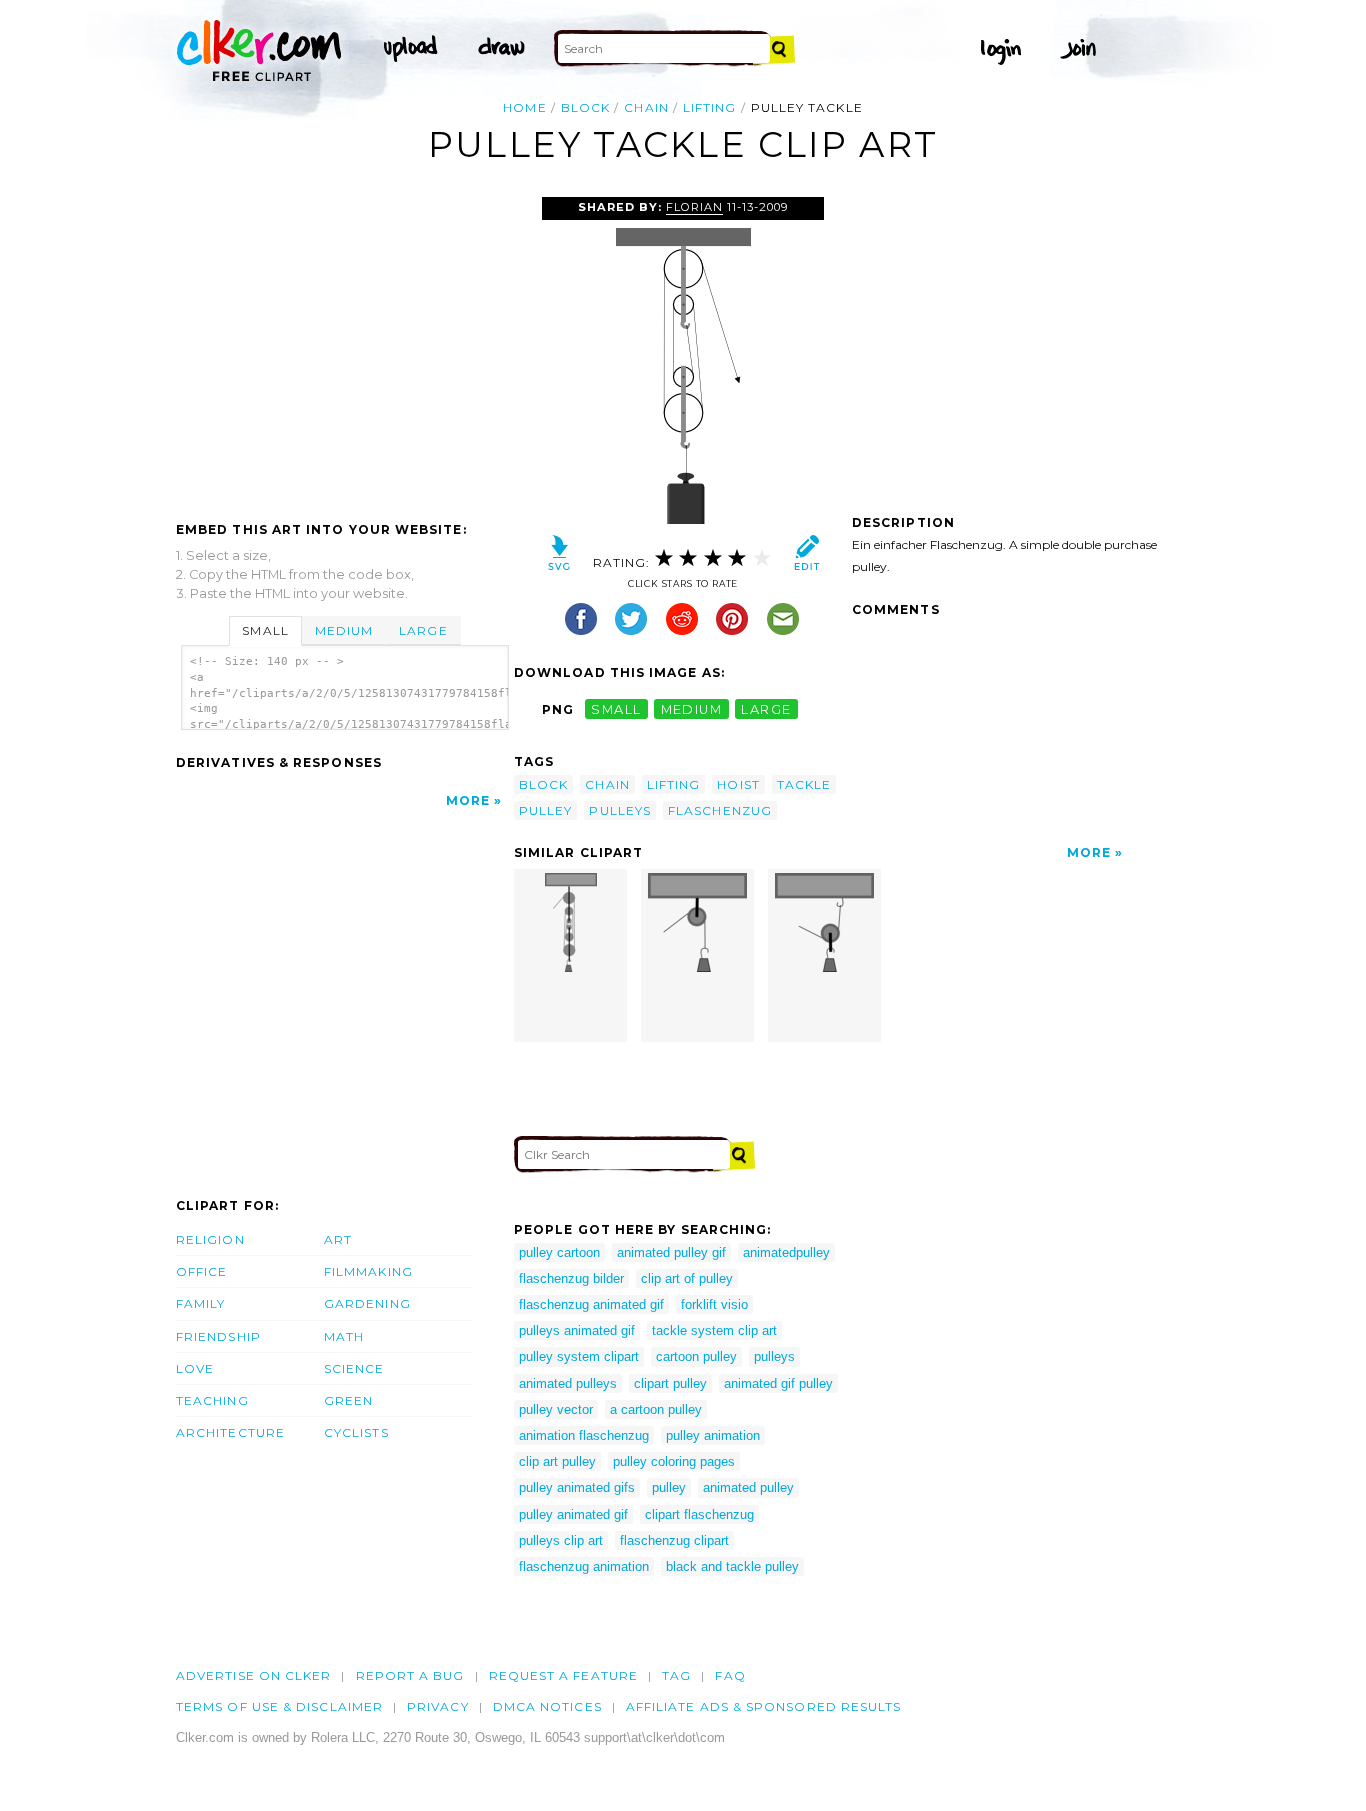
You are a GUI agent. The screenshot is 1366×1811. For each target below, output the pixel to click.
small (616, 709)
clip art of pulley (687, 1278)
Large (423, 630)
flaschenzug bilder (571, 1278)
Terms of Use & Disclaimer (279, 1706)
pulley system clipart (579, 1356)
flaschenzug (720, 810)
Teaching (212, 1400)
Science (354, 1368)
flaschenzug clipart (674, 1540)
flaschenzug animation (584, 1566)
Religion (210, 1239)
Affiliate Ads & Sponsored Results (764, 1706)
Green (348, 1400)
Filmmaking (368, 1271)
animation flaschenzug (584, 1435)
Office (201, 1271)
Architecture (230, 1432)
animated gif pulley (778, 1383)
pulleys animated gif (577, 1330)
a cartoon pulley (656, 1409)
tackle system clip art (714, 1330)
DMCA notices (547, 1706)
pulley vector (556, 1409)
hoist (738, 784)
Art (338, 1239)
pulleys (620, 810)
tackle (804, 784)
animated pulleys (568, 1383)
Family (200, 1303)
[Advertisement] (344, 347)
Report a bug (410, 1675)
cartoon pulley (696, 1356)
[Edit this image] (806, 557)
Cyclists (356, 1432)
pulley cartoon (559, 1252)
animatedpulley (786, 1252)
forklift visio (714, 1304)
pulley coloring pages (674, 1461)
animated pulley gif (671, 1252)
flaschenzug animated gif (591, 1304)
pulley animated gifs (577, 1487)
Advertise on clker (253, 1675)
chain (646, 107)
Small (265, 630)
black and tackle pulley (732, 1566)
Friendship (218, 1336)
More (468, 800)
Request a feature (563, 1675)
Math (344, 1336)
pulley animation (713, 1435)
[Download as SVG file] (559, 557)
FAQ (730, 1675)
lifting (710, 107)
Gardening (367, 1303)
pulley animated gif (573, 1514)
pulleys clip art (561, 1540)
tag (676, 1675)
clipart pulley (670, 1383)
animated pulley (748, 1487)
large (766, 709)
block (585, 107)
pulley (545, 810)
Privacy (438, 1706)
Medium (344, 630)
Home (524, 107)
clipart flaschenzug (699, 1514)
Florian (694, 207)
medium (692, 709)
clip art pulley (557, 1461)
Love (195, 1368)
